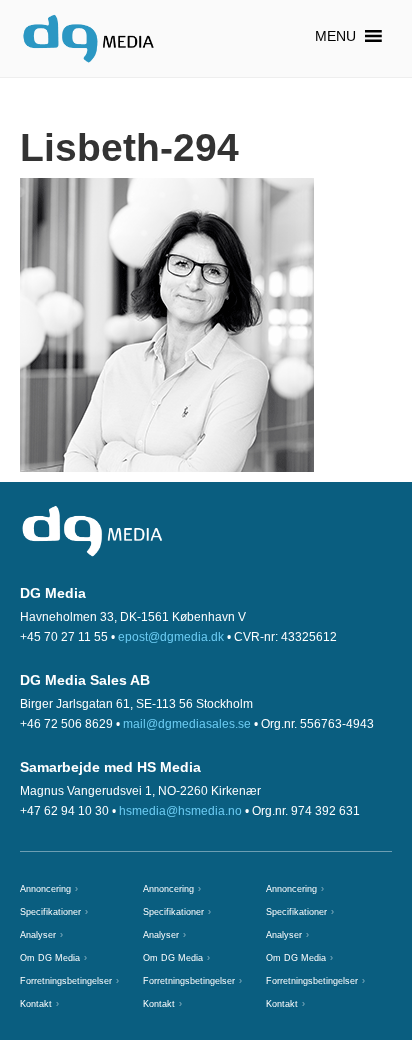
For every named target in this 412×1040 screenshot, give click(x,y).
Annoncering (45, 889)
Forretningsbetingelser (66, 981)
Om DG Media (50, 958)
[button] (335, 36)
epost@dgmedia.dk (171, 637)
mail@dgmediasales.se (187, 724)
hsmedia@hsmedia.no (180, 811)
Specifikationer (50, 912)
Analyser (38, 935)
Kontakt (36, 1004)
